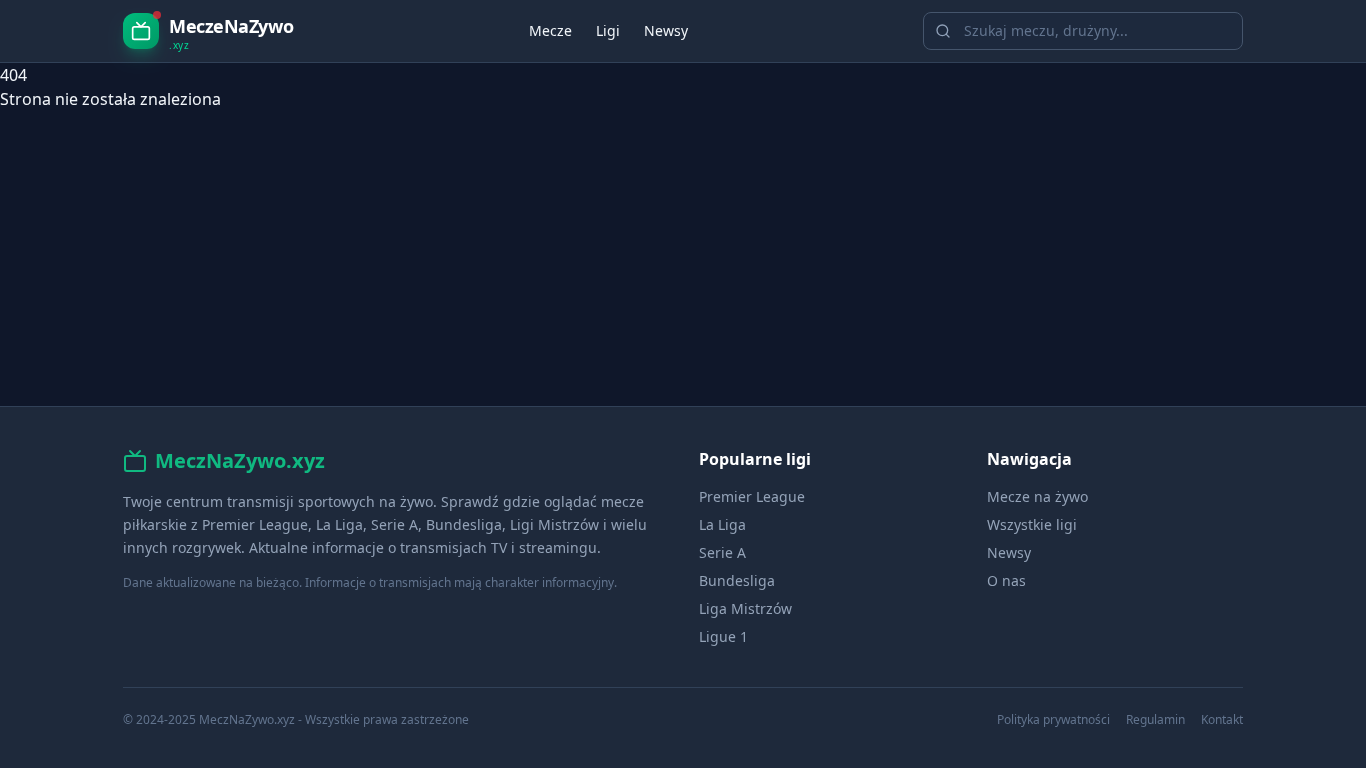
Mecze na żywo (1037, 496)
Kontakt (1222, 720)
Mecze (550, 30)
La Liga (722, 524)
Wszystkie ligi (1032, 524)
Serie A (722, 552)
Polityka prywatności (1053, 720)
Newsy (666, 30)
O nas (1006, 580)
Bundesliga (737, 580)
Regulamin (1155, 720)
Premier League (752, 496)
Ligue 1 (723, 636)
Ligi (608, 30)
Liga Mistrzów (745, 608)
